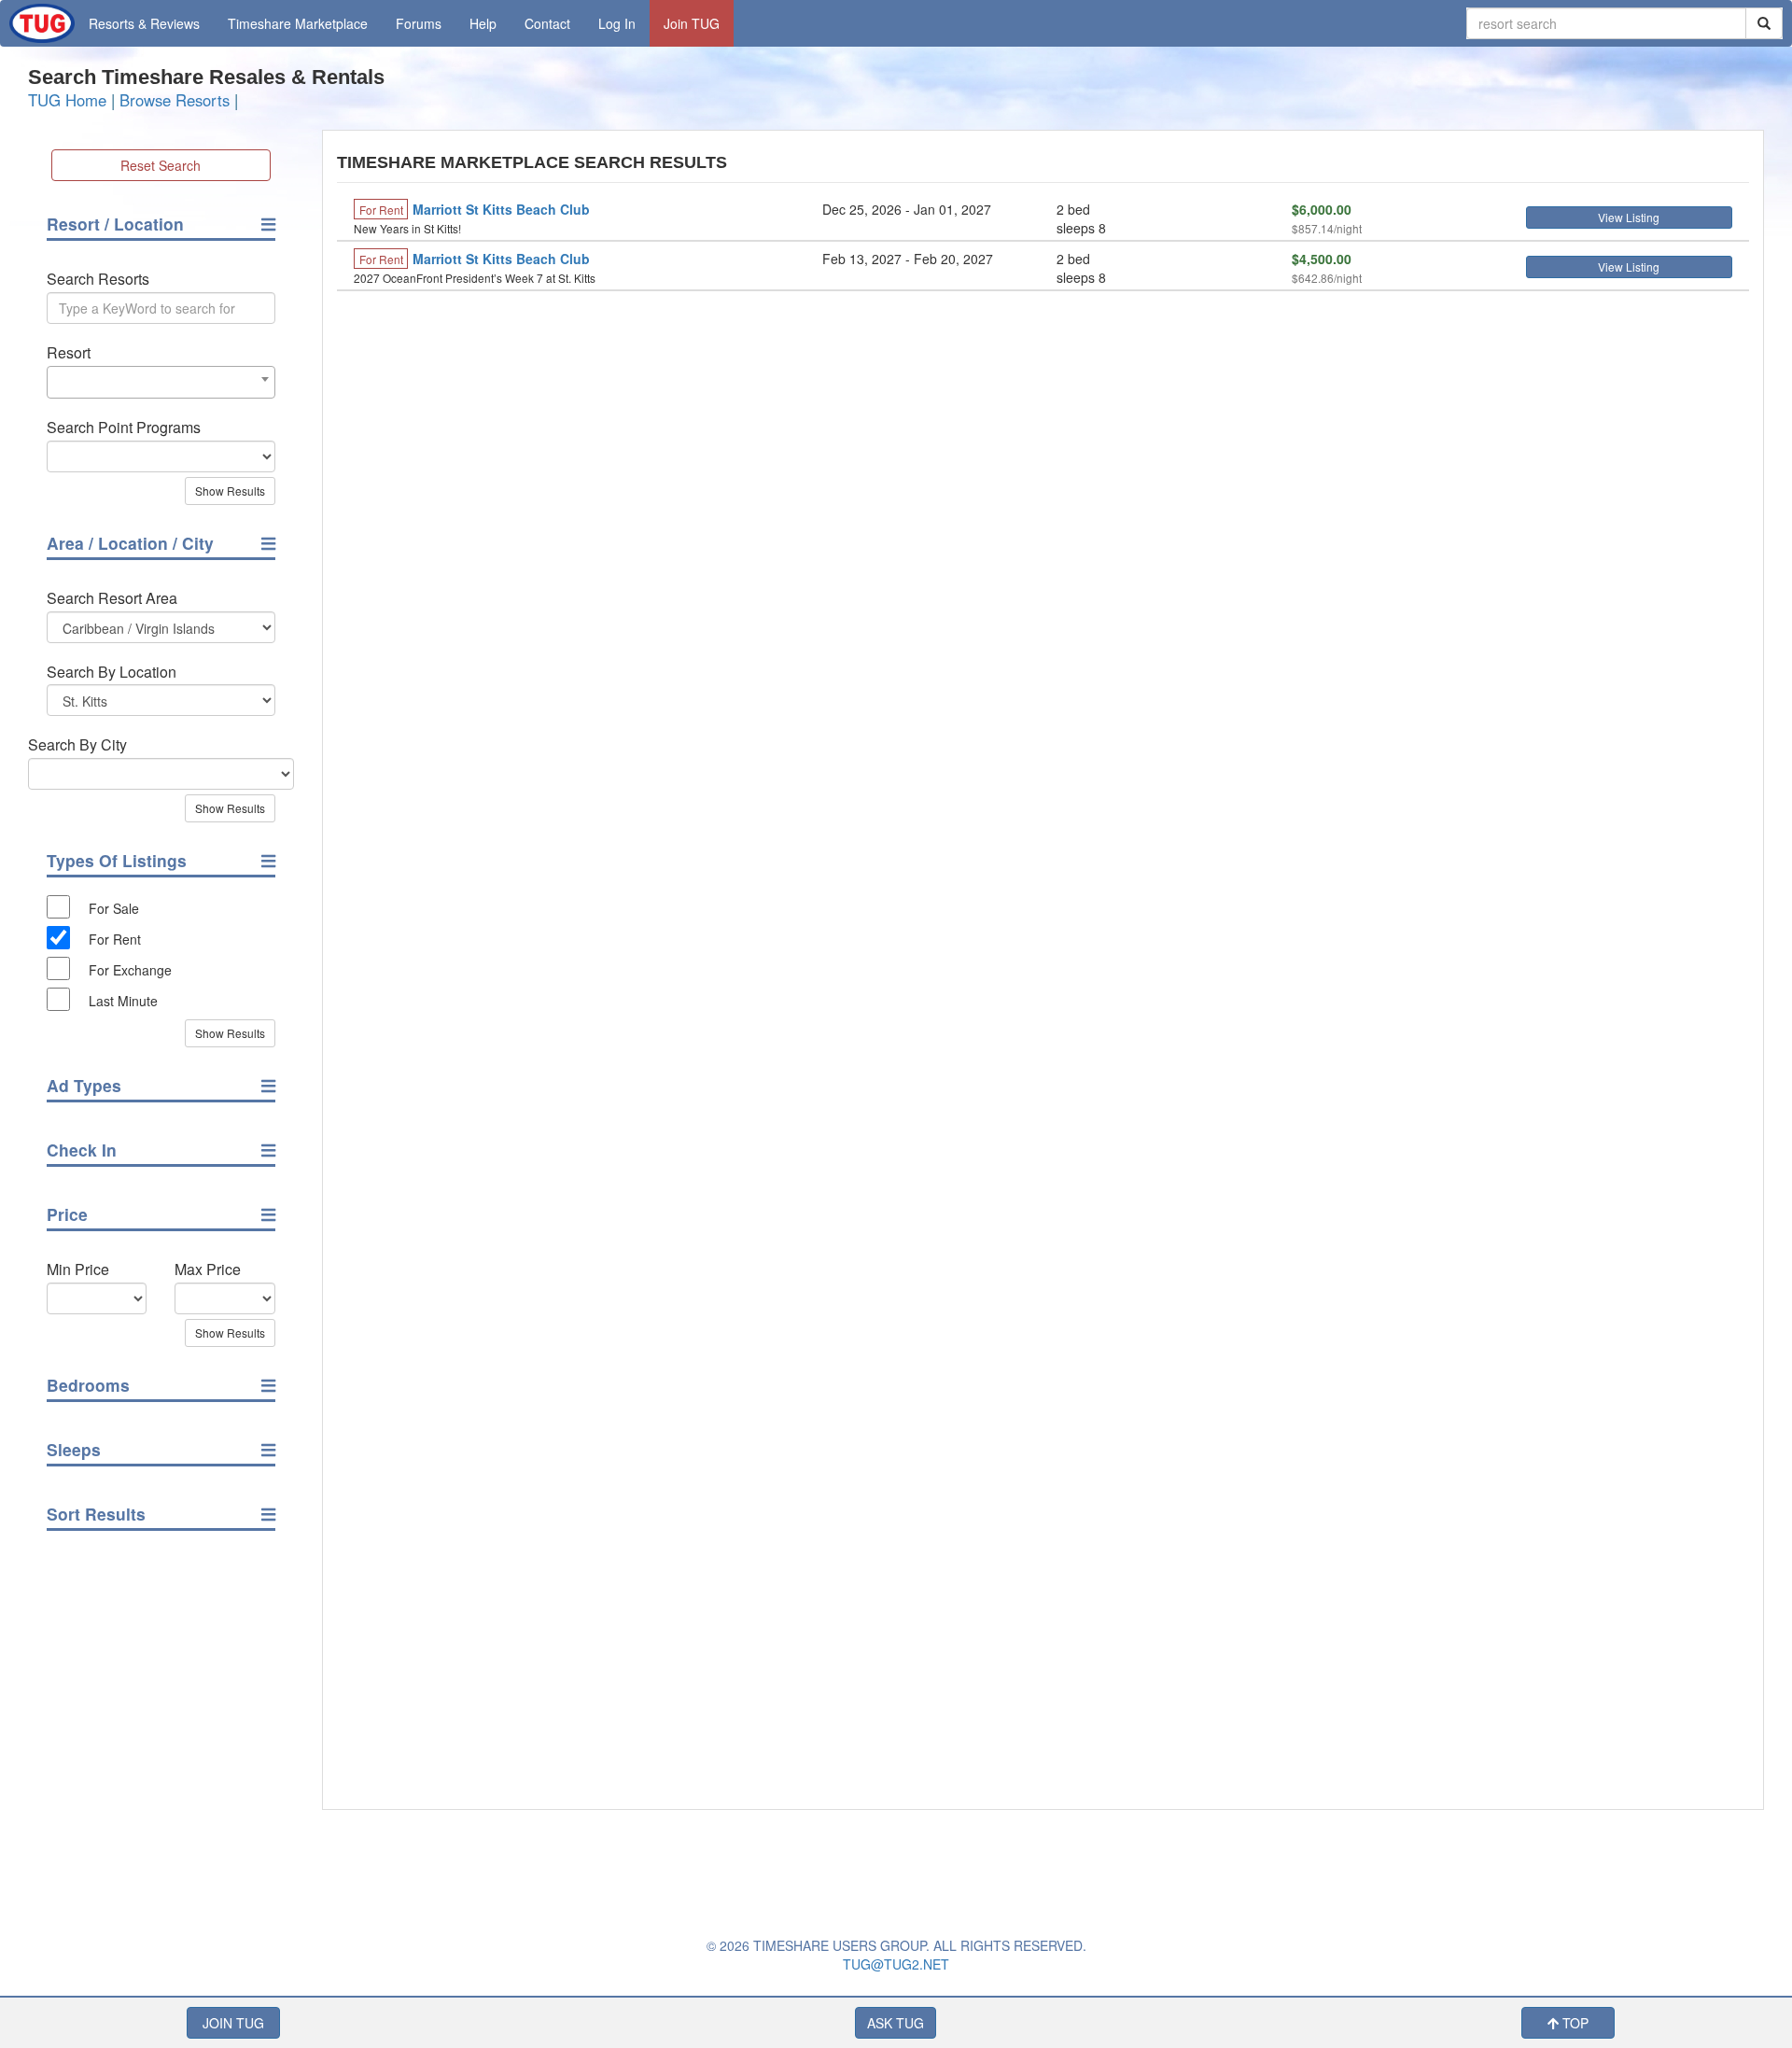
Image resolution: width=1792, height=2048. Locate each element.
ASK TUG (896, 2023)
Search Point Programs (124, 428)
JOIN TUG (233, 2023)
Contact (547, 23)
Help (483, 23)
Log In (617, 23)
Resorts (144, 23)
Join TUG (692, 23)
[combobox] (161, 382)
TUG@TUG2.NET (896, 1964)
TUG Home (67, 100)
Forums (419, 23)
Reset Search (161, 165)
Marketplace (298, 23)
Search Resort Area (112, 598)
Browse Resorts (175, 100)
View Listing (1629, 217)
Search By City (77, 745)
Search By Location (112, 672)
